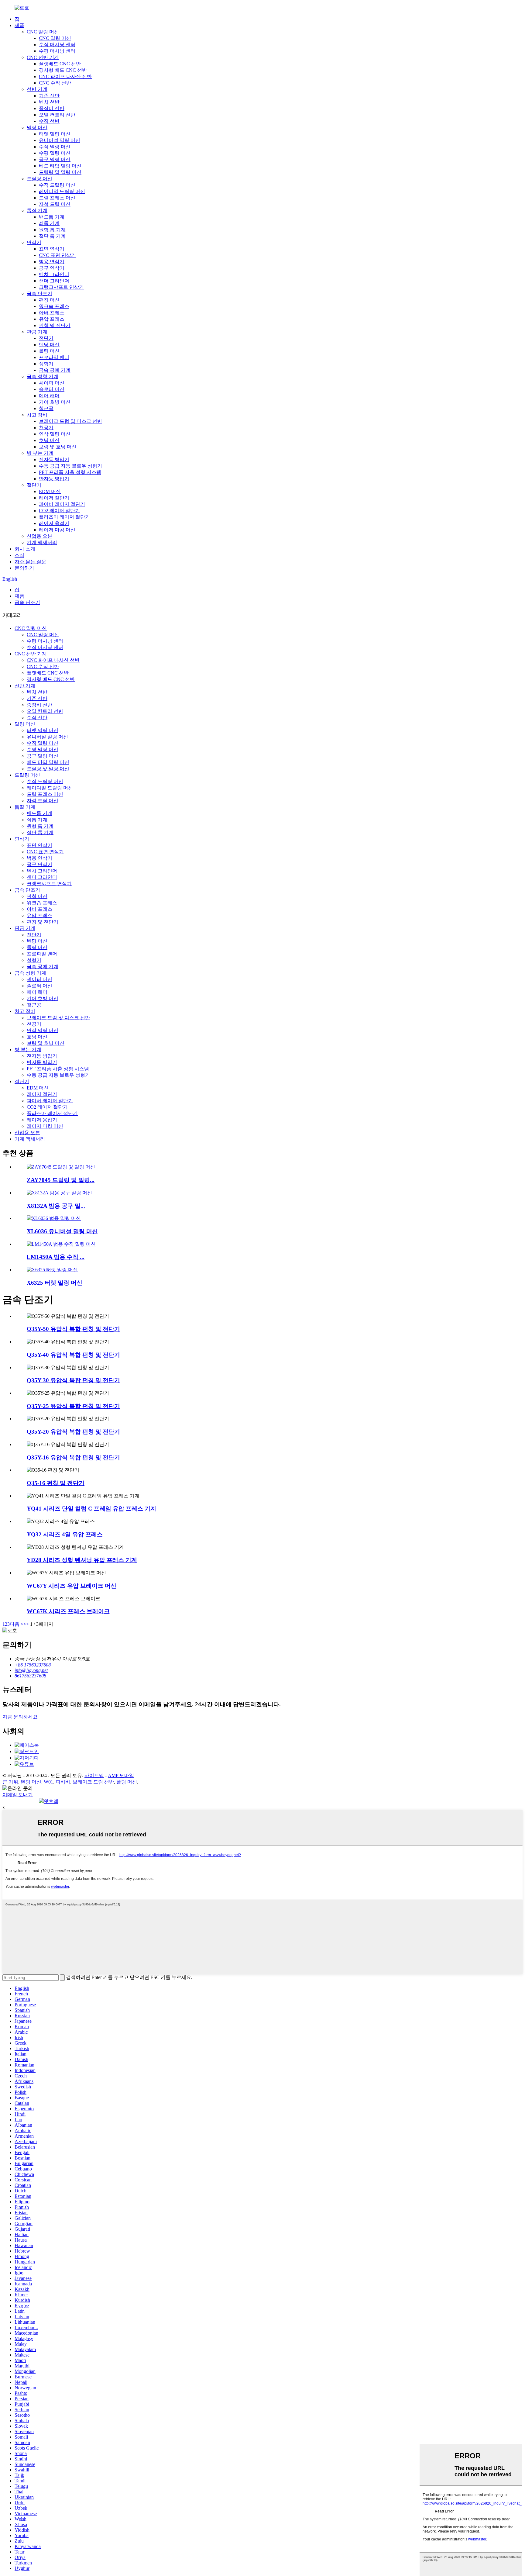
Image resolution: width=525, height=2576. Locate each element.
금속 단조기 (39, 294)
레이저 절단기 (54, 498)
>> (26, 1624)
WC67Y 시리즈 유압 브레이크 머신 (72, 1586)
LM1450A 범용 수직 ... (56, 1257)
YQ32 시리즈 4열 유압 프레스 (65, 1534)
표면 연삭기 (52, 249)
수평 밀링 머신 (55, 153)
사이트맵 (94, 1775)
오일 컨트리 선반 (57, 115)
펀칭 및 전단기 (55, 325)
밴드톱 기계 (52, 217)
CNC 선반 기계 (43, 57)
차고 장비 (37, 415)
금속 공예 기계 (55, 370)
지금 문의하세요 (20, 1717)
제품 (19, 25)
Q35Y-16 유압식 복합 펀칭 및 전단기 (73, 1457)
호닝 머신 (49, 440)
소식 (19, 555)
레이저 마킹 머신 (57, 530)
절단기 (34, 485)
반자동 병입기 (54, 479)
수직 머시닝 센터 (57, 45)
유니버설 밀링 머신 (60, 140)
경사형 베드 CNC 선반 (63, 70)
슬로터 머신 (52, 389)
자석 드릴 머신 (55, 204)
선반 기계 (37, 89)
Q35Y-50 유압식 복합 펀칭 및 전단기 (73, 1329)
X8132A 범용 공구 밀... (56, 1206)
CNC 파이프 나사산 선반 (65, 76)
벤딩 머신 (49, 345)
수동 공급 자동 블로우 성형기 (70, 466)
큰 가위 (10, 1782)
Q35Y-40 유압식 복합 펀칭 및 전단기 (73, 1355)
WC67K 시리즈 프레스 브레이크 (68, 1611)
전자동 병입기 (54, 459)
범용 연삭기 (52, 262)
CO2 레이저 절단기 (59, 511)
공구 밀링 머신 (55, 159)
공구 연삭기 (52, 268)
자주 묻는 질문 (30, 562)
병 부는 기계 (40, 453)
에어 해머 (49, 396)
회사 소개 (25, 549)
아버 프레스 (52, 313)
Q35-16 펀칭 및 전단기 (56, 1483)
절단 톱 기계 (52, 236)
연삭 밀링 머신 (55, 434)
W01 (48, 1782)
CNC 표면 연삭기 (57, 255)
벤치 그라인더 (54, 274)
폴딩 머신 (127, 1782)
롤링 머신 (49, 351)
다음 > (17, 1624)
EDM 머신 (50, 491)
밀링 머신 (37, 128)
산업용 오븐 (39, 536)
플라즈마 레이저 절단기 (64, 517)
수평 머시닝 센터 (57, 51)
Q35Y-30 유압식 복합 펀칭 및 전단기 (73, 1380)
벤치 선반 (49, 102)
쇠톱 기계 (49, 223)
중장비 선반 (52, 108)
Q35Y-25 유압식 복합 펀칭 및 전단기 (73, 1406)
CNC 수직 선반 (55, 83)
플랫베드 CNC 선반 (60, 64)
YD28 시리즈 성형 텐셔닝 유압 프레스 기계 (82, 1560)
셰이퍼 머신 (52, 383)
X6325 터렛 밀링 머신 (55, 1283)
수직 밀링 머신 (55, 147)
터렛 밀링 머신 (55, 134)
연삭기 (34, 242)
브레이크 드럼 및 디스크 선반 (70, 421)
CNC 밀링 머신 (43, 32)
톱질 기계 (37, 211)
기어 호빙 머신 (55, 402)
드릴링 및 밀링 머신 (60, 172)
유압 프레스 (52, 319)
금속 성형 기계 (43, 376)
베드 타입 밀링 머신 (60, 166)
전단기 (46, 338)
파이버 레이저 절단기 (62, 504)
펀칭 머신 (49, 300)
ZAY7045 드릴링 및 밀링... (61, 1180)
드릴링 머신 (39, 179)
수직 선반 (49, 121)
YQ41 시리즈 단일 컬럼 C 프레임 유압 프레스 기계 (91, 1509)
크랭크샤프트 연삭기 (61, 287)
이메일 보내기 (18, 1795)
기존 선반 (49, 96)
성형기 (46, 364)
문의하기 (24, 568)
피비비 (63, 1782)
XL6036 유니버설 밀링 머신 (62, 1231)
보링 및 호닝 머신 (58, 447)
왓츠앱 (51, 1801)
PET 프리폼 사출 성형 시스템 (70, 472)
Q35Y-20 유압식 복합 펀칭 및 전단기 (73, 1432)
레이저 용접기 (54, 523)
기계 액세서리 (42, 542)
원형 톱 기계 (52, 230)
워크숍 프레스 (54, 306)
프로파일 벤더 (54, 357)
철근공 (46, 408)
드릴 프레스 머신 (57, 198)
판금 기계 (37, 332)
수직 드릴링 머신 (57, 185)
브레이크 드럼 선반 (93, 1782)
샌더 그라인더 (54, 281)
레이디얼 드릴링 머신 (62, 191)
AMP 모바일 (121, 1775)
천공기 (46, 428)
